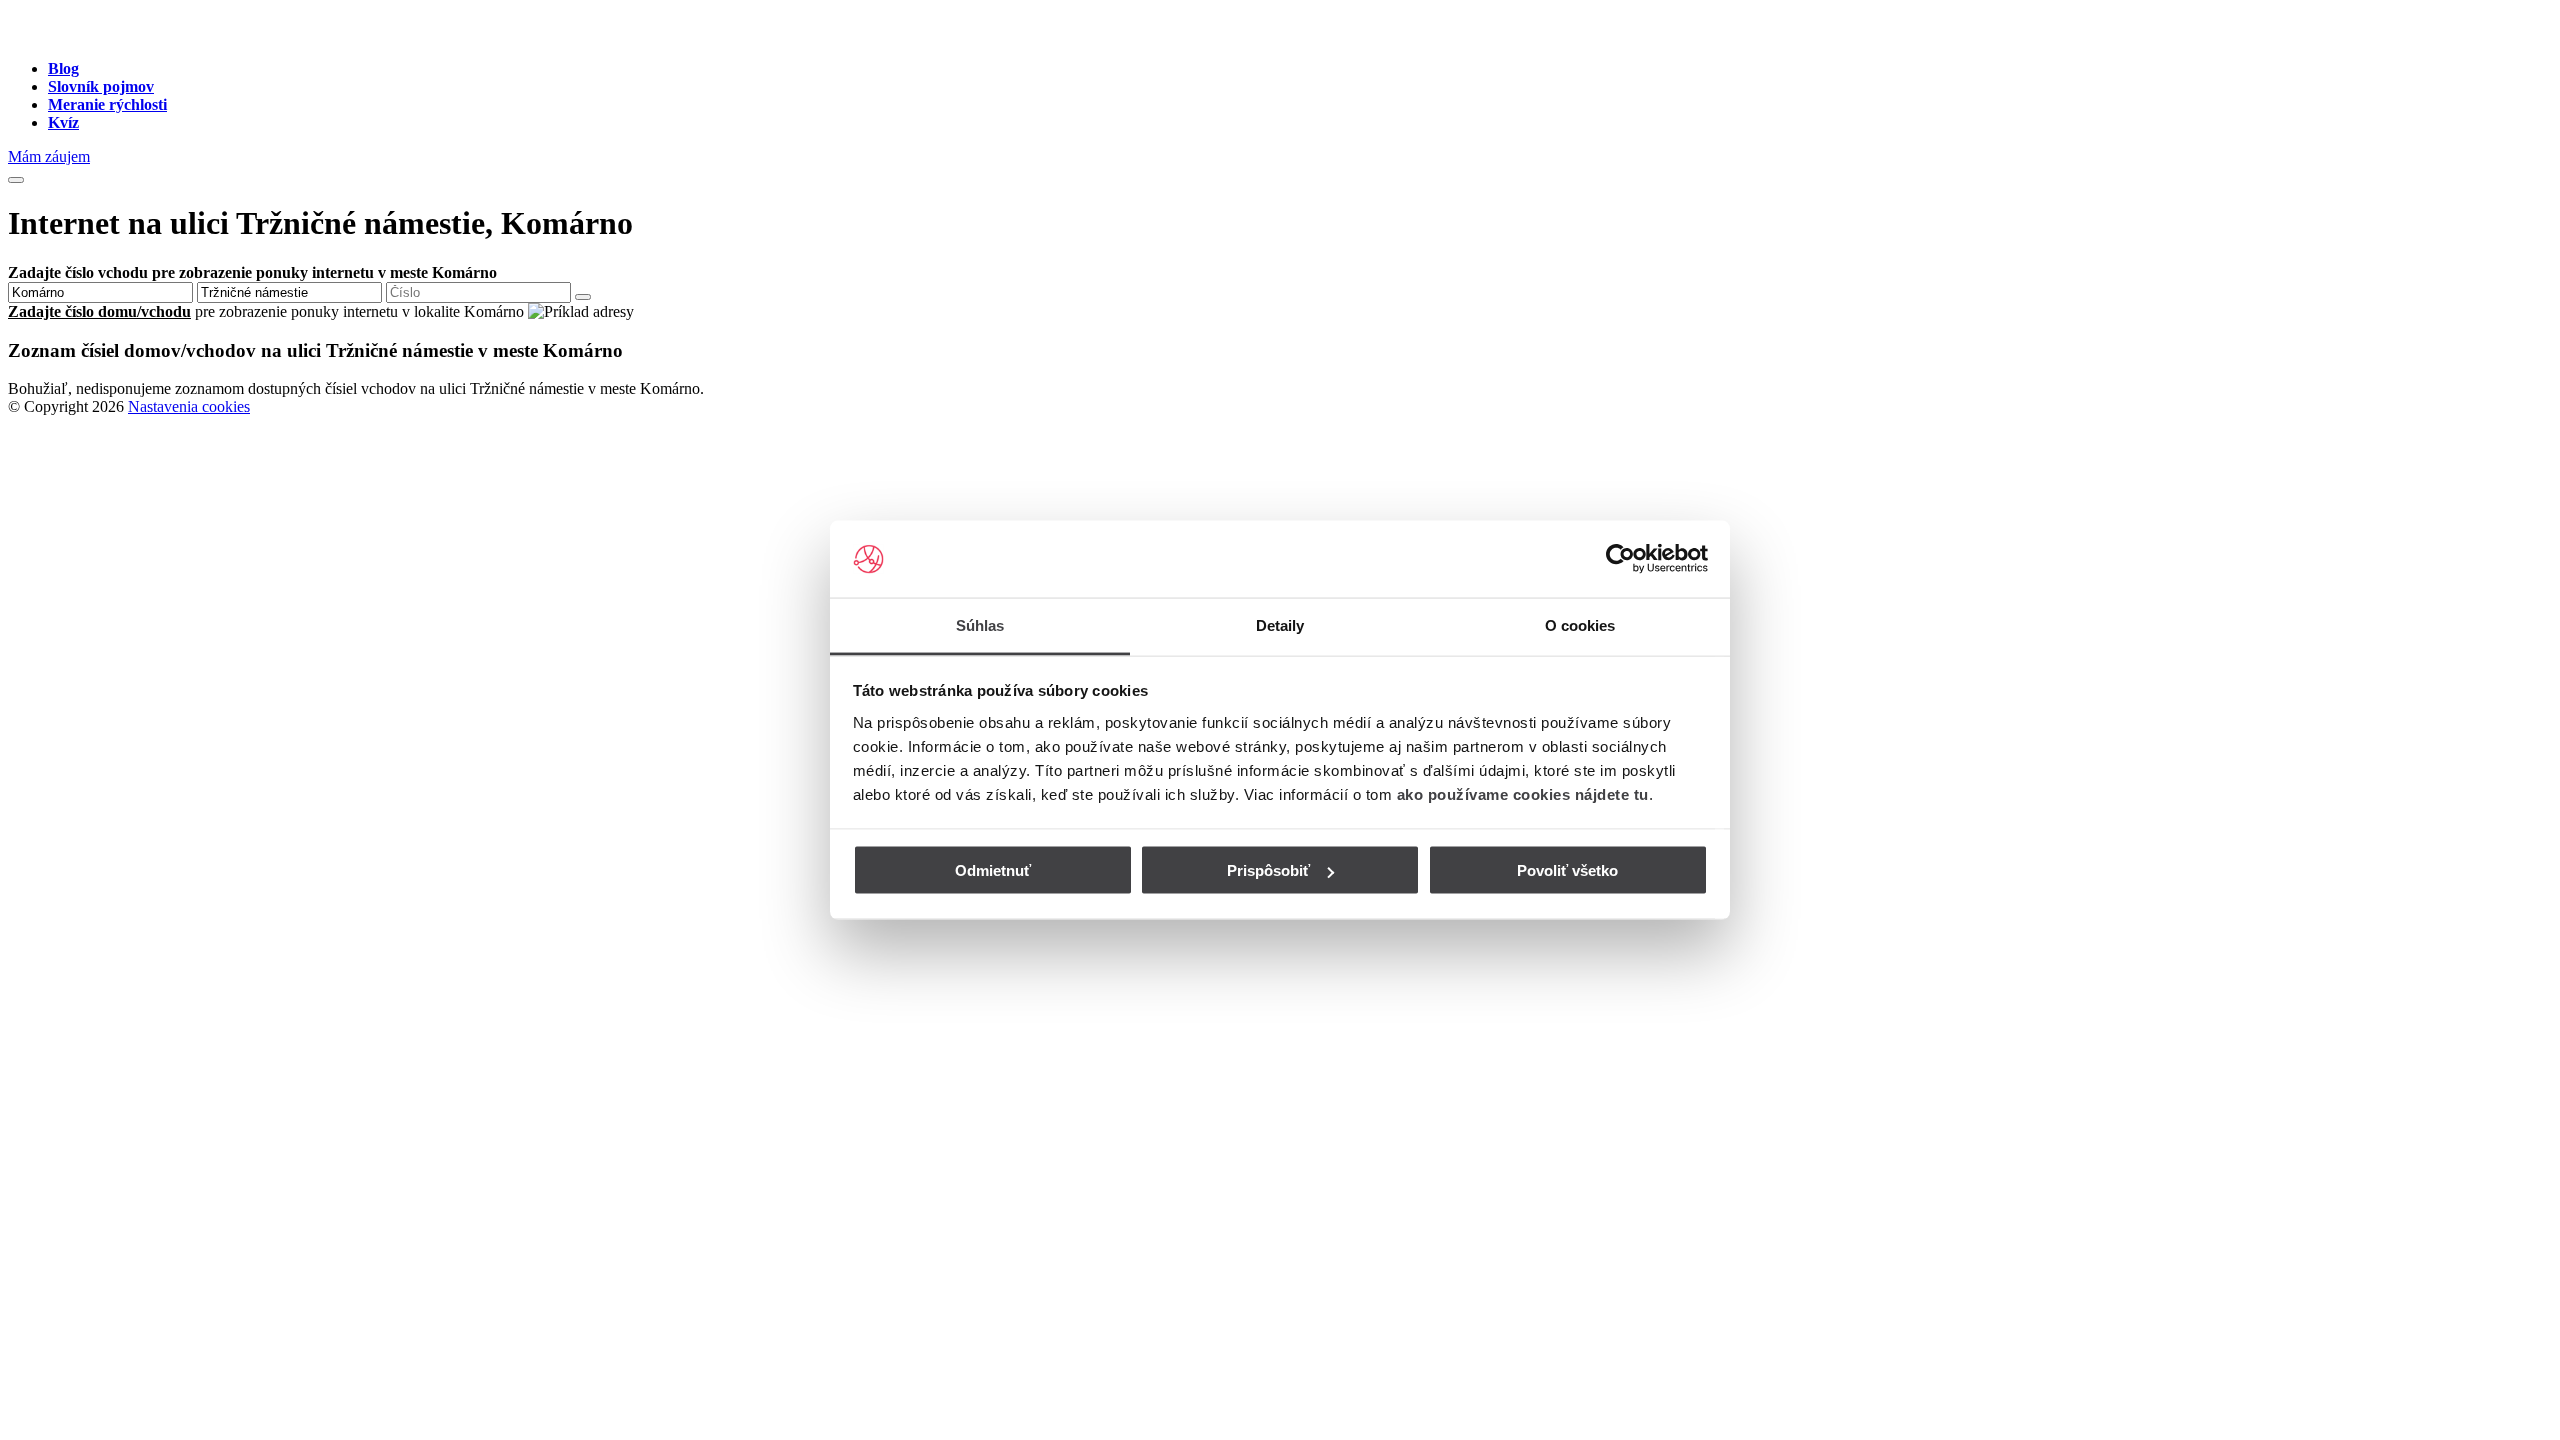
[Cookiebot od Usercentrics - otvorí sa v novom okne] (1620, 559)
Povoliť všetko (1567, 870)
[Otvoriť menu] (16, 180)
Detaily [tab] (1280, 624)
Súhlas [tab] (980, 624)
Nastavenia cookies (189, 406)
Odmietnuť (993, 870)
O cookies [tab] (1580, 624)
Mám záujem (49, 156)
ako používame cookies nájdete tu (1523, 793)
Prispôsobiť (1268, 870)
